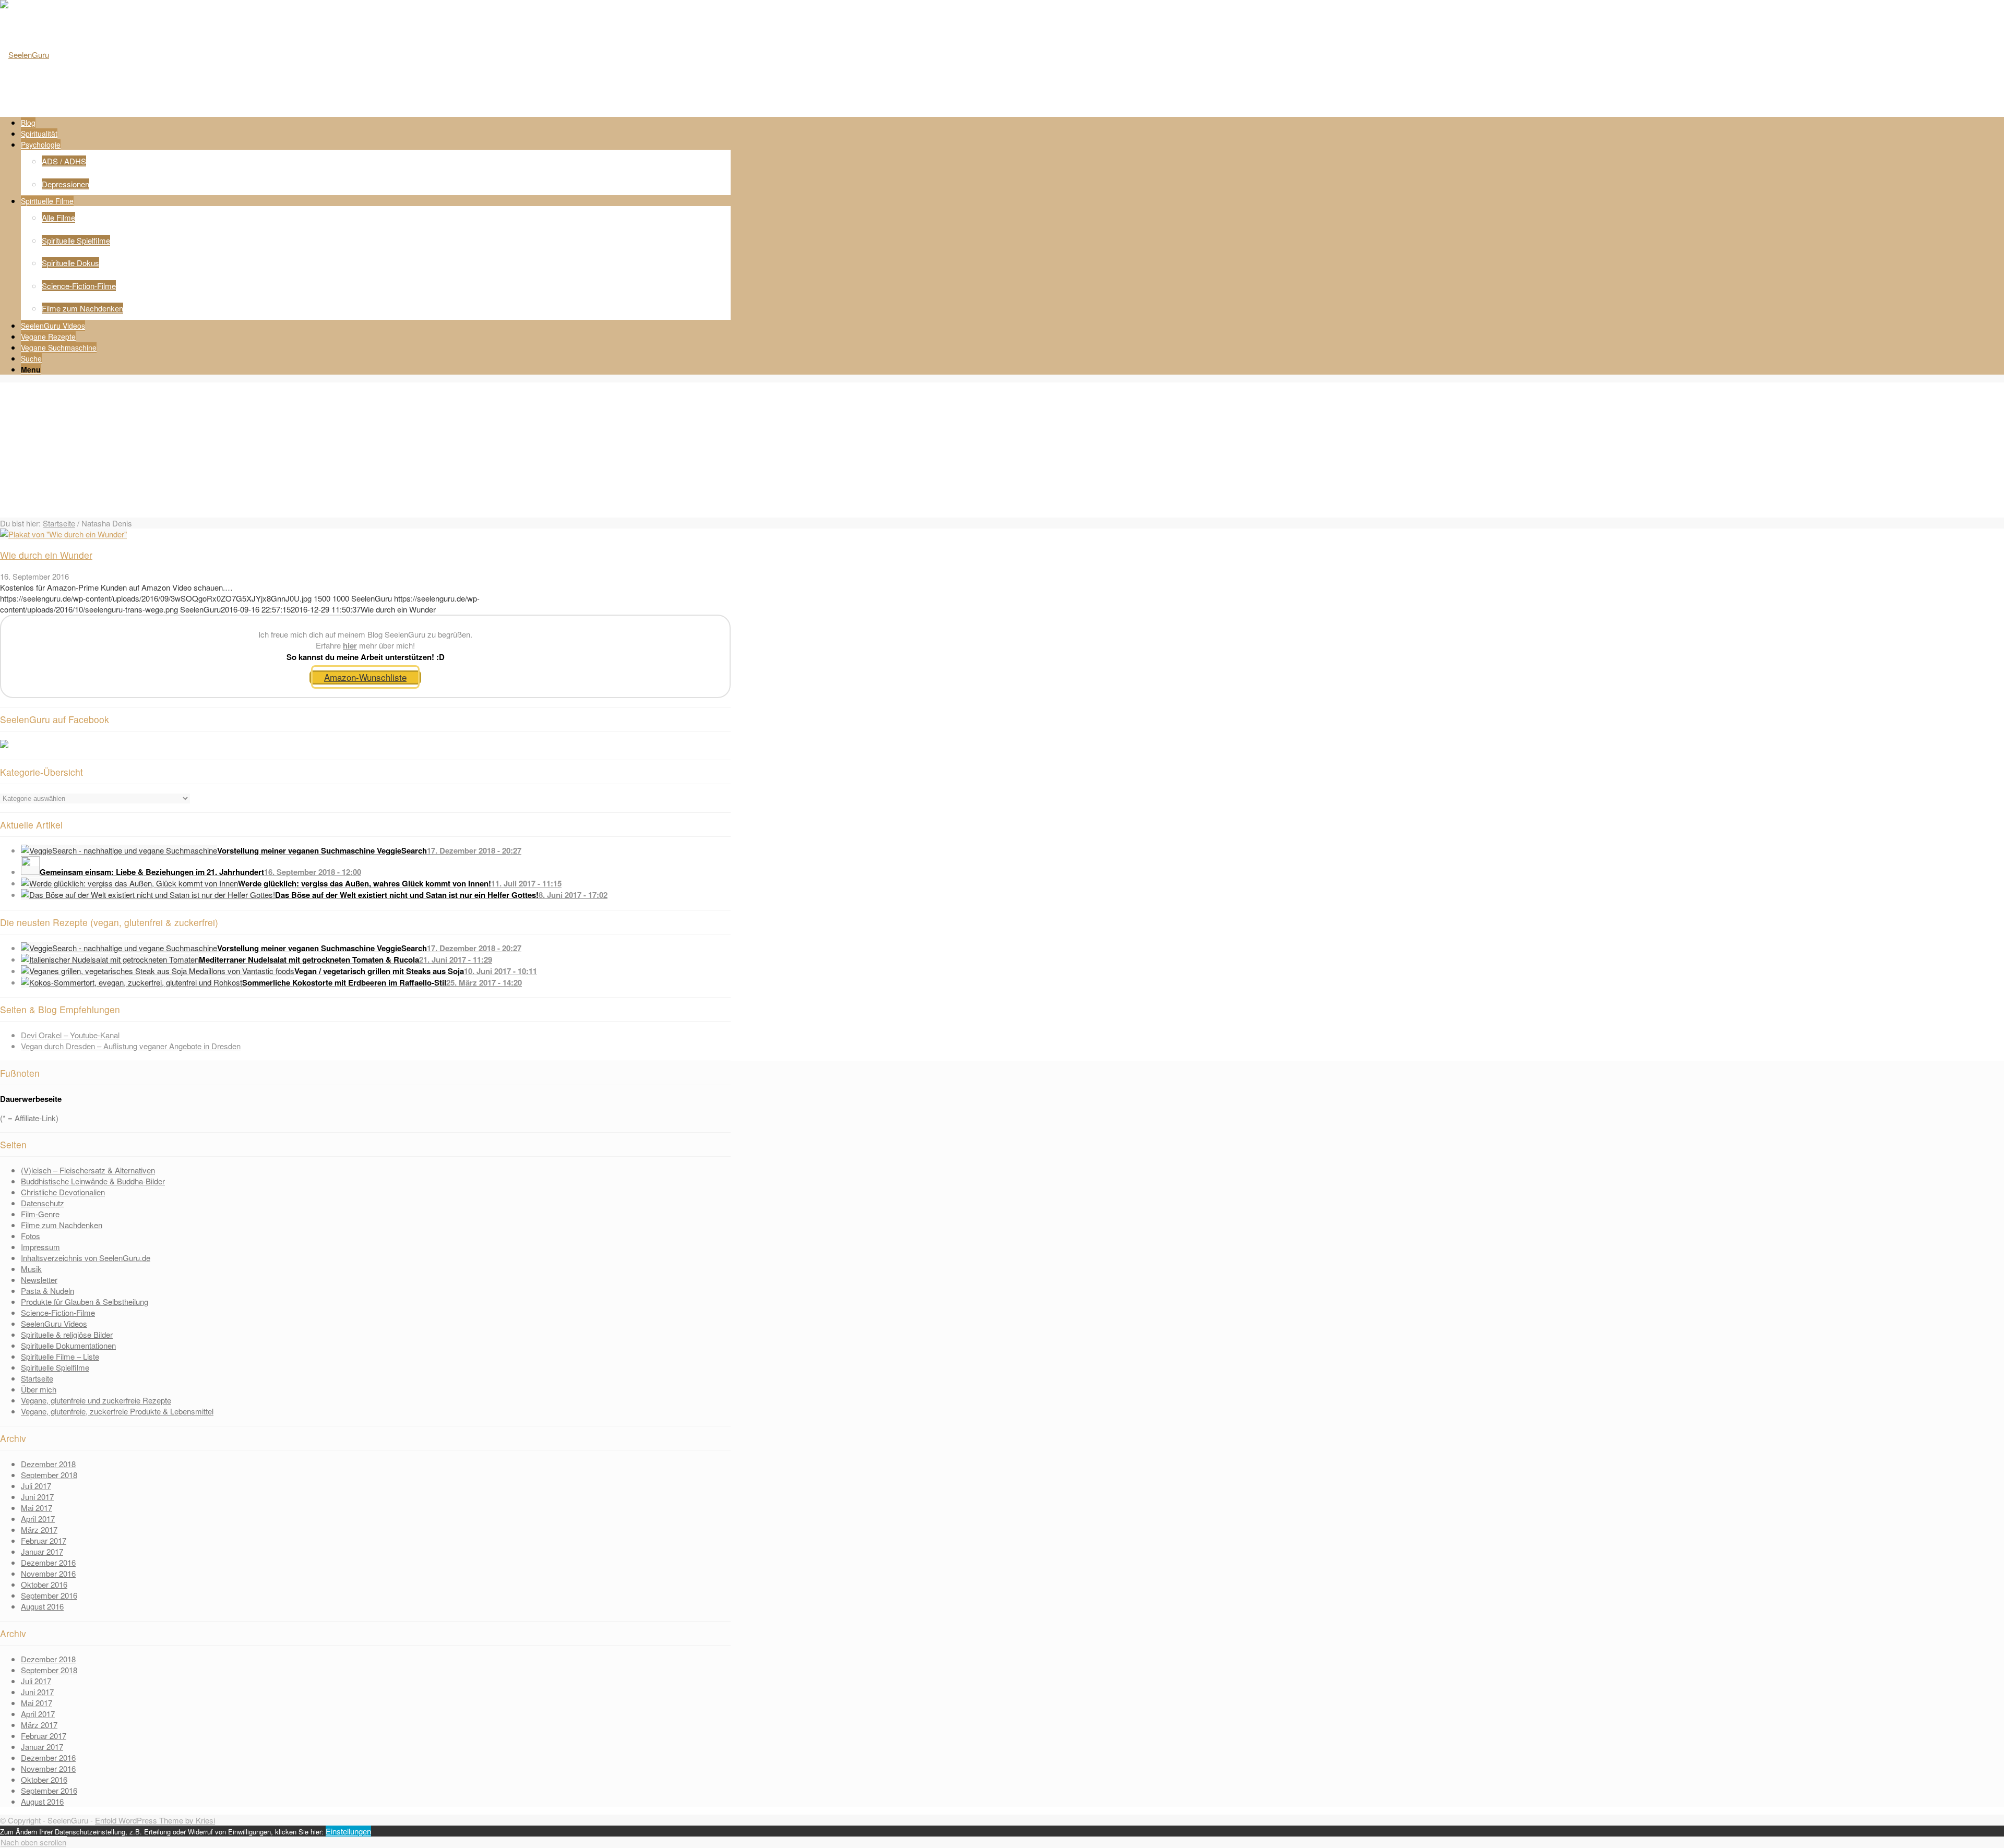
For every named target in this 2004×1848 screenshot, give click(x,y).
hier (350, 645)
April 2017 (38, 1519)
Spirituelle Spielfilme (55, 1367)
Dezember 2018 (48, 1464)
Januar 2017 (42, 1551)
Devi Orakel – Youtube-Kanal (70, 1035)
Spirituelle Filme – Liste (60, 1356)
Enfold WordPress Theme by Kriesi (155, 1820)
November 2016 (48, 1573)
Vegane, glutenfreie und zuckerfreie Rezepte (96, 1400)
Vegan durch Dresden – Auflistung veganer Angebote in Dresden (131, 1046)
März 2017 (39, 1529)
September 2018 (49, 1475)
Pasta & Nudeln (47, 1291)
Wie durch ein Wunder (46, 555)
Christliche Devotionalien (63, 1192)
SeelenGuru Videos (54, 1323)
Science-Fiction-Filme (58, 1312)
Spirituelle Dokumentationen (68, 1345)
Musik (31, 1269)
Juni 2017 (37, 1497)
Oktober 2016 (44, 1584)
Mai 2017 (37, 1508)
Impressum (40, 1247)
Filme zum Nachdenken (62, 1225)
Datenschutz (43, 1203)
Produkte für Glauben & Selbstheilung (85, 1301)
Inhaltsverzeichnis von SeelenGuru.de (86, 1258)
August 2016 (42, 1606)
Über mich (39, 1389)
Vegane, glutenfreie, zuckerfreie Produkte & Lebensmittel (117, 1411)
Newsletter (39, 1280)
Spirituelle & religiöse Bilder (67, 1334)
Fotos (31, 1236)
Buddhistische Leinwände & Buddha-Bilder (93, 1181)
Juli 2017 (36, 1486)
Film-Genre (40, 1214)
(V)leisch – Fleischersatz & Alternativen (88, 1170)
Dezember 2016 (48, 1562)
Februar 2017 (44, 1540)
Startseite (59, 523)
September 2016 (49, 1595)
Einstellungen (348, 1831)
